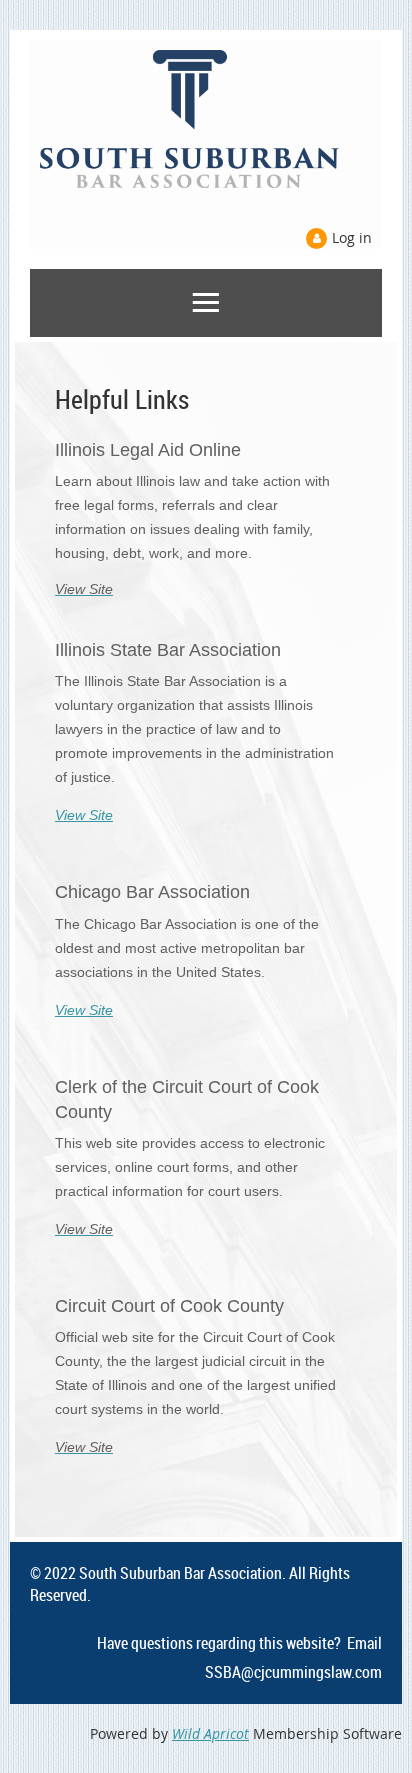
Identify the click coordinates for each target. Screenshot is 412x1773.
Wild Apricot (210, 1733)
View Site (84, 815)
